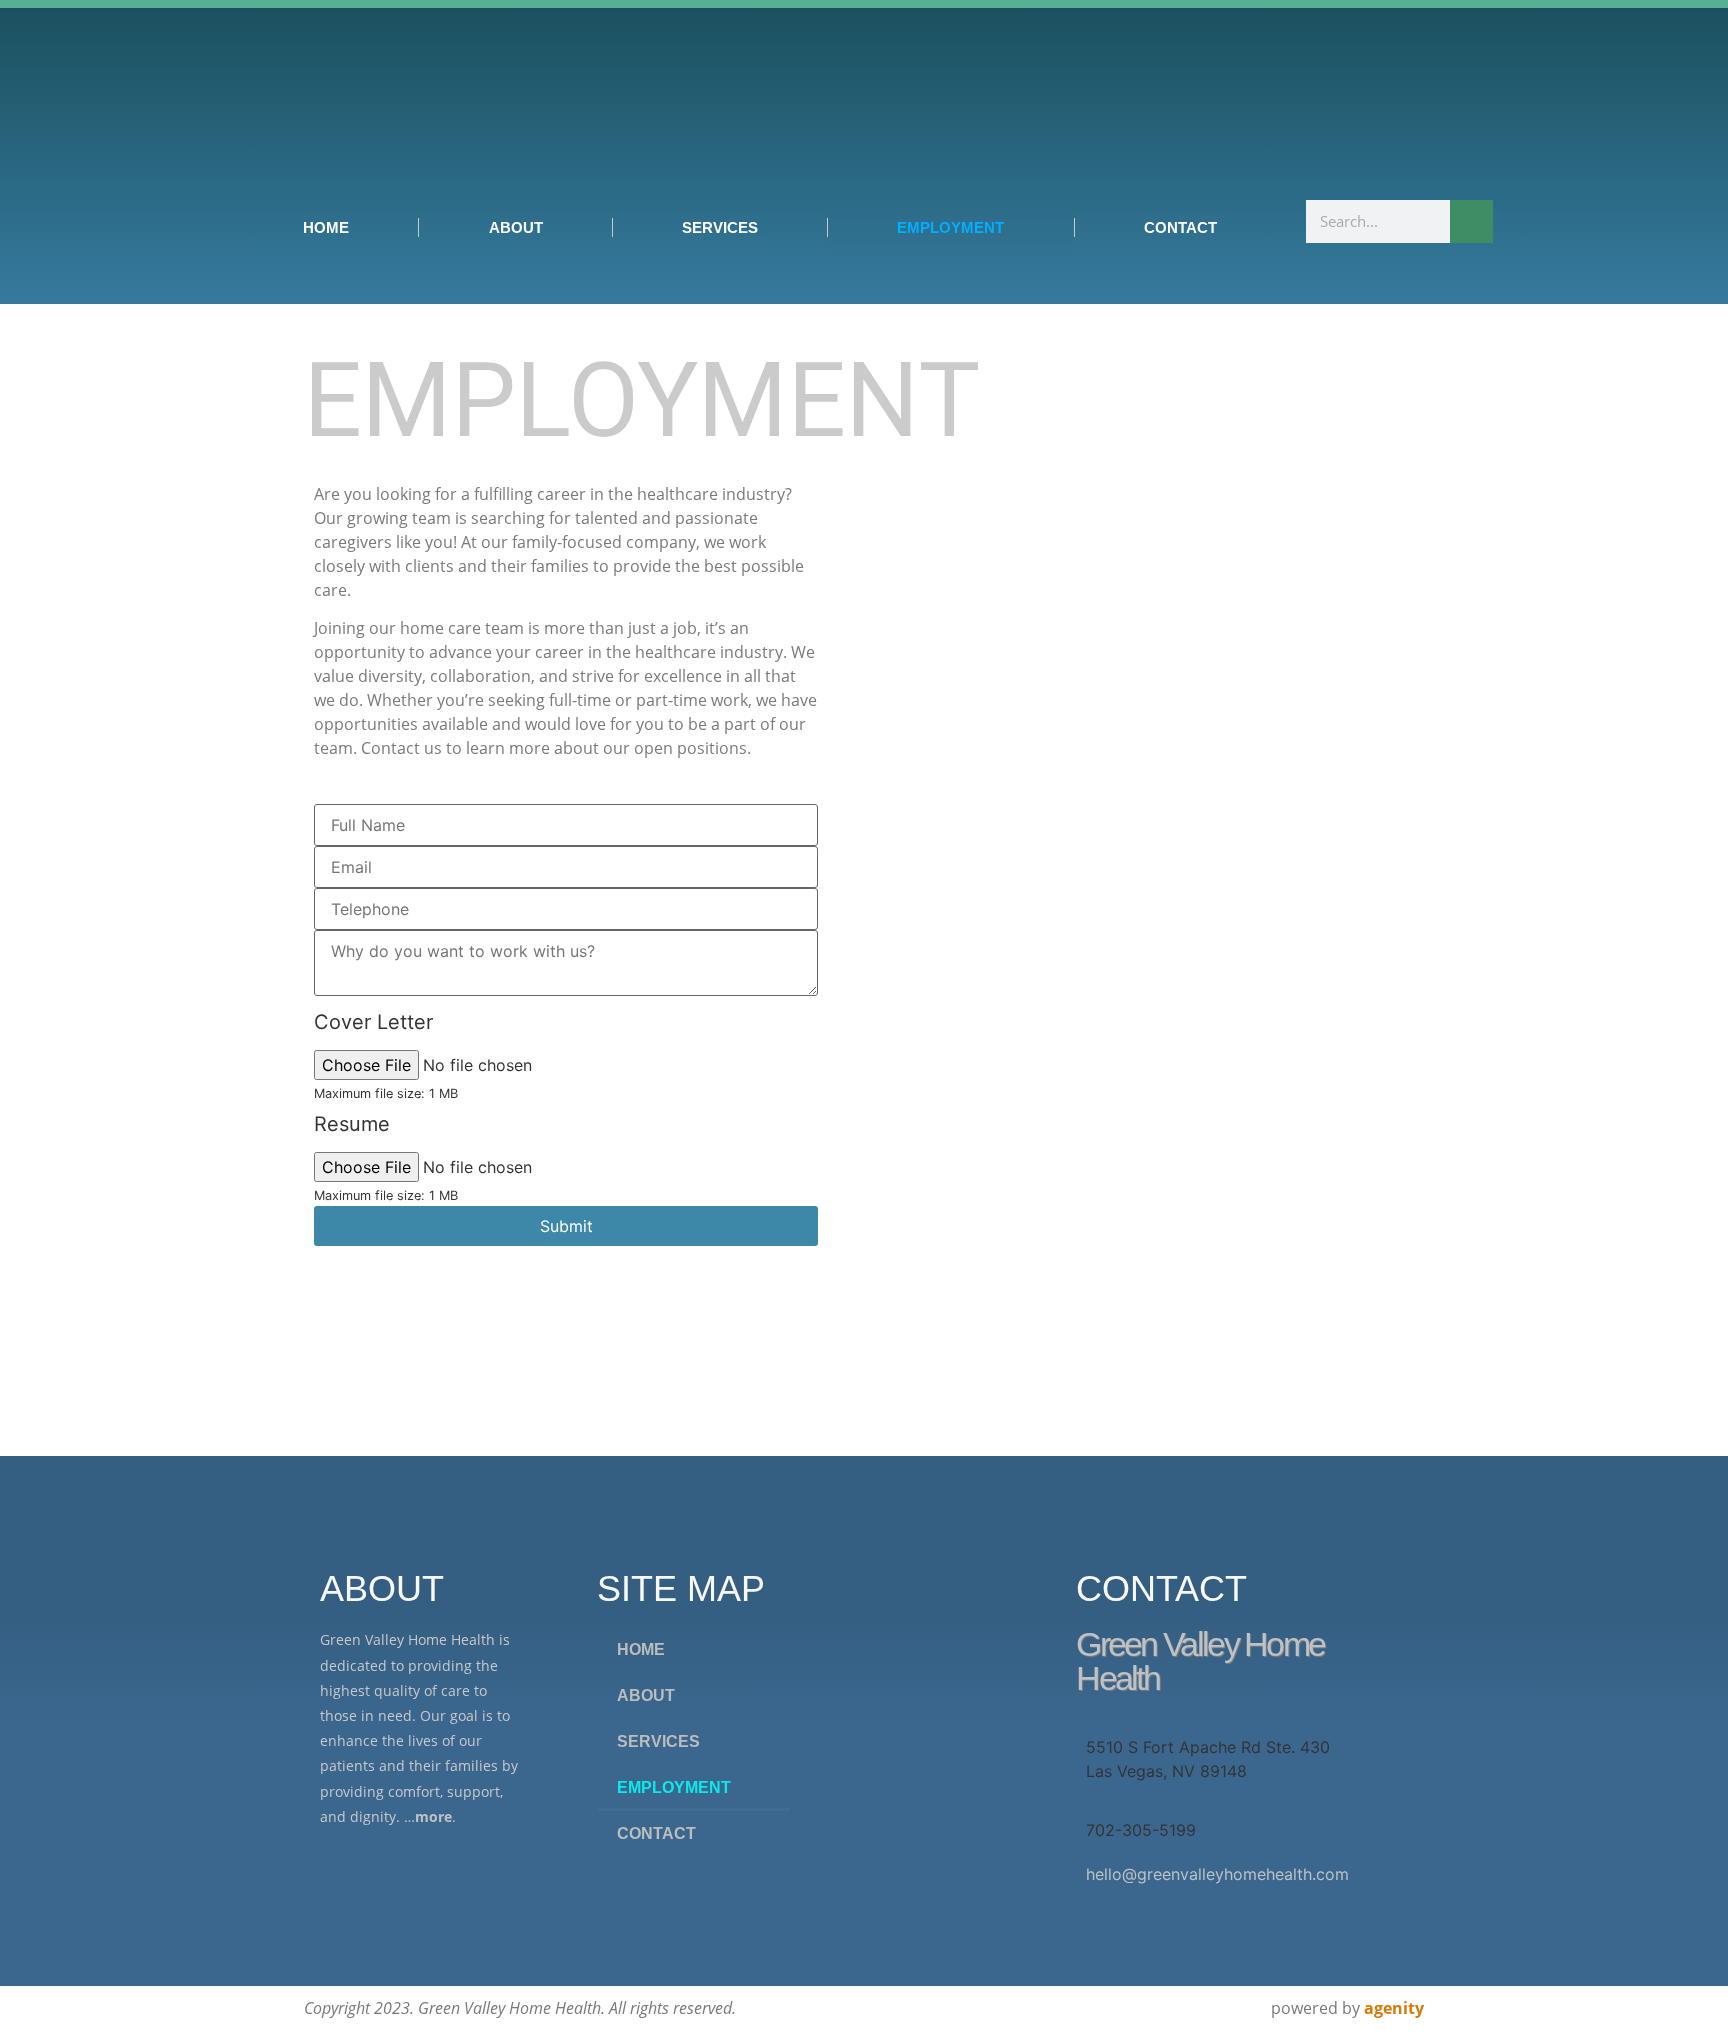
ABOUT (516, 227)
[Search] (1471, 221)
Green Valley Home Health (1200, 1661)
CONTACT (1180, 227)
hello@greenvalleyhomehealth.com (1217, 1874)
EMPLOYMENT (950, 227)
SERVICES (720, 227)
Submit (566, 1226)
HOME (326, 227)
